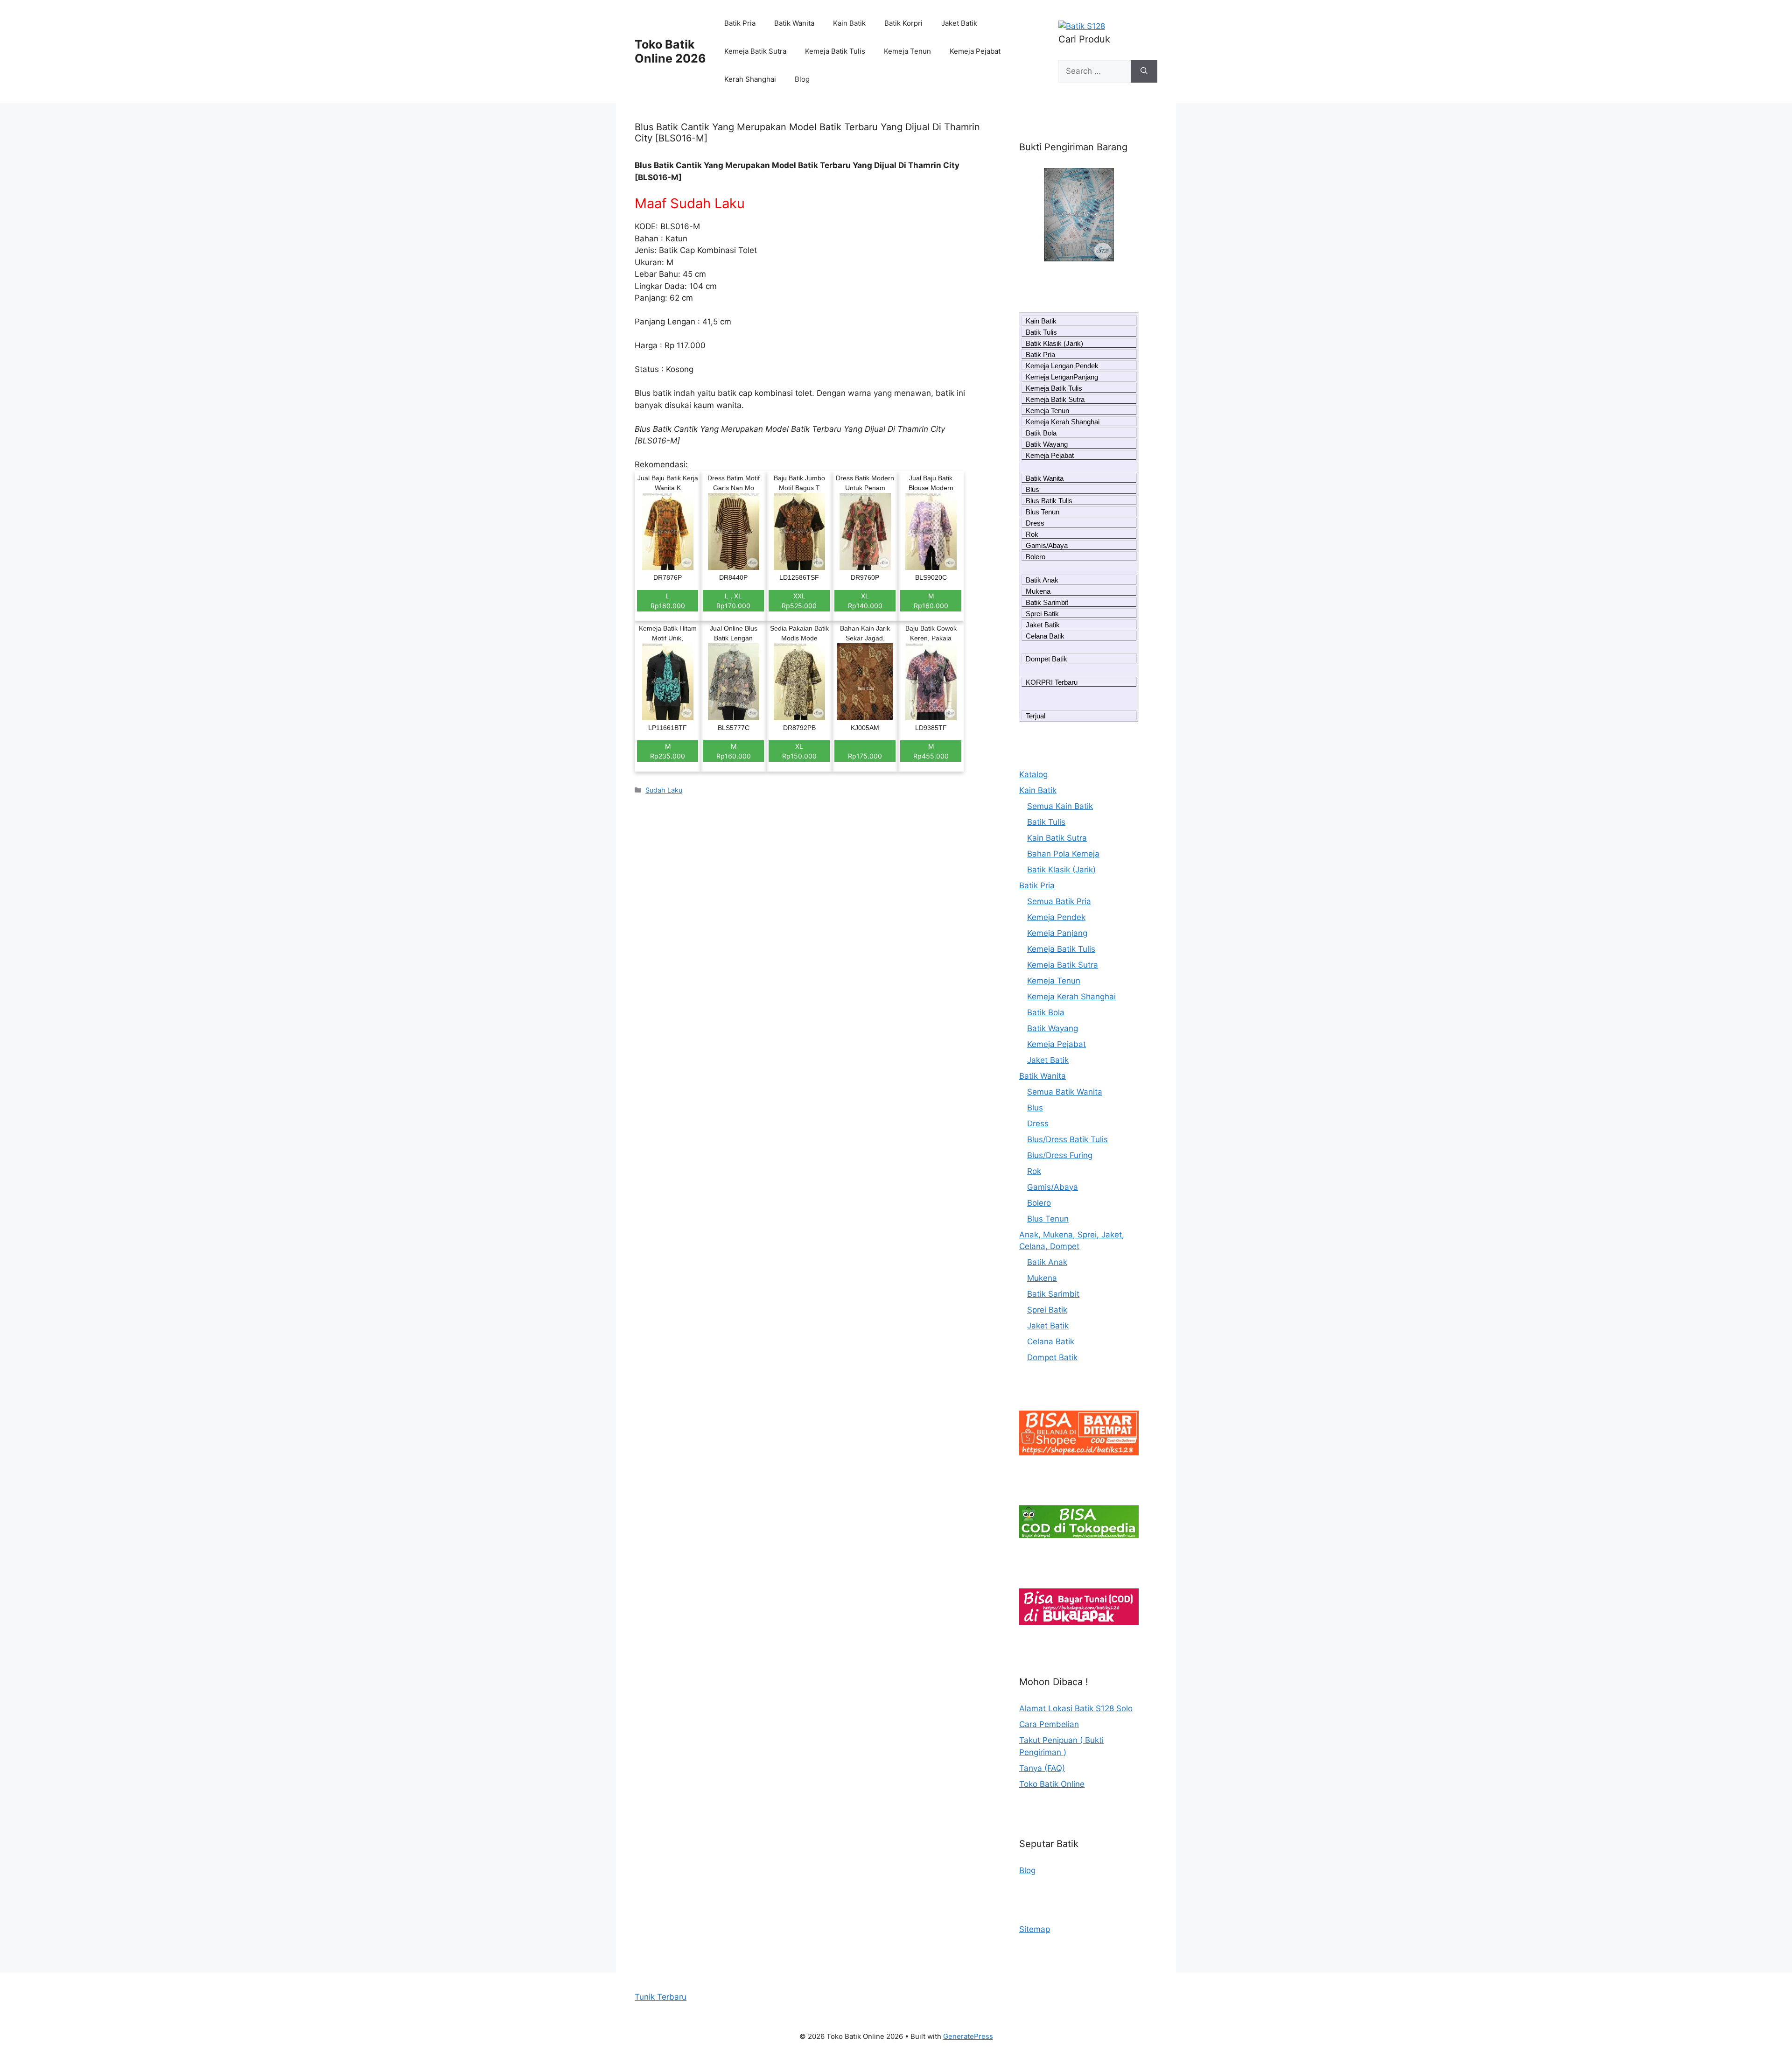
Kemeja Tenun (907, 51)
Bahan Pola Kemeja (1063, 854)
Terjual (1036, 716)
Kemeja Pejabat (975, 51)
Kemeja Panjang (1057, 933)
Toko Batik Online (1052, 1784)
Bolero (1036, 557)
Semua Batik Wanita (1065, 1092)
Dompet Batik (1046, 659)
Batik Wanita (794, 23)
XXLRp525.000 (799, 601)
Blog (802, 79)
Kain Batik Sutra (1057, 838)
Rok (1032, 534)
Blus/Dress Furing (1060, 1155)
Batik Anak (1042, 580)
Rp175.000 (865, 756)
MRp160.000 (931, 601)
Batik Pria (740, 23)
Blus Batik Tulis (1049, 501)
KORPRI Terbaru (1052, 682)
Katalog (1033, 774)
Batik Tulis (1041, 332)
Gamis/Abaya (1047, 545)
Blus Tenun (1043, 512)
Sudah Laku (664, 790)
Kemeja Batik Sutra (755, 51)
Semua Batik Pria (1059, 901)
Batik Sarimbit (1047, 602)
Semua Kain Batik (1060, 806)
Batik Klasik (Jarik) (1054, 343)
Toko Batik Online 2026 (670, 51)
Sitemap (1035, 1929)
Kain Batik (849, 23)
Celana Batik (1045, 636)
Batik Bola (1041, 433)
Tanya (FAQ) (1042, 1768)
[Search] (1144, 71)
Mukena (1038, 591)
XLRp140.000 (865, 601)
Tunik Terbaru (661, 1997)
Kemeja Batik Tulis (835, 51)
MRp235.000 (668, 751)
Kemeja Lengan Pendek (1062, 366)
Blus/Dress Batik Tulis (1067, 1139)
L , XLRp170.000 (733, 601)
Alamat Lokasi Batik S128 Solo (1076, 1708)
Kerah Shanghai (750, 79)
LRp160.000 (668, 601)
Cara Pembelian (1049, 1724)
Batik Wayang (1047, 444)
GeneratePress (968, 2036)
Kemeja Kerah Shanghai (1063, 422)
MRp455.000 (931, 751)
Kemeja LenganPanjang (1062, 377)
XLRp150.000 (799, 751)
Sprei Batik (1042, 614)
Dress (1035, 523)
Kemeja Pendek (1056, 917)
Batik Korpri (903, 23)
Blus (1032, 489)
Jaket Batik (959, 23)
